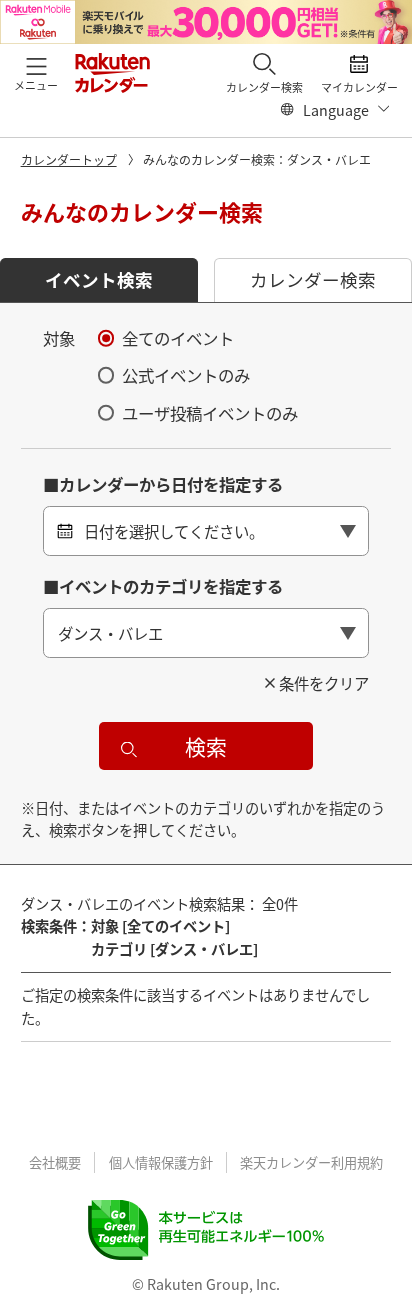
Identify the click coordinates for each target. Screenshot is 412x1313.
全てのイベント (178, 338)
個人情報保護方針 (161, 1162)
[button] (36, 72)
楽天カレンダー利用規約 (311, 1162)
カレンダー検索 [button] (313, 279)
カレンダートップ (69, 159)
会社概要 (55, 1162)
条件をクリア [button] (324, 683)
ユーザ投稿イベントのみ (210, 413)
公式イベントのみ (186, 375)
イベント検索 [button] (99, 279)
